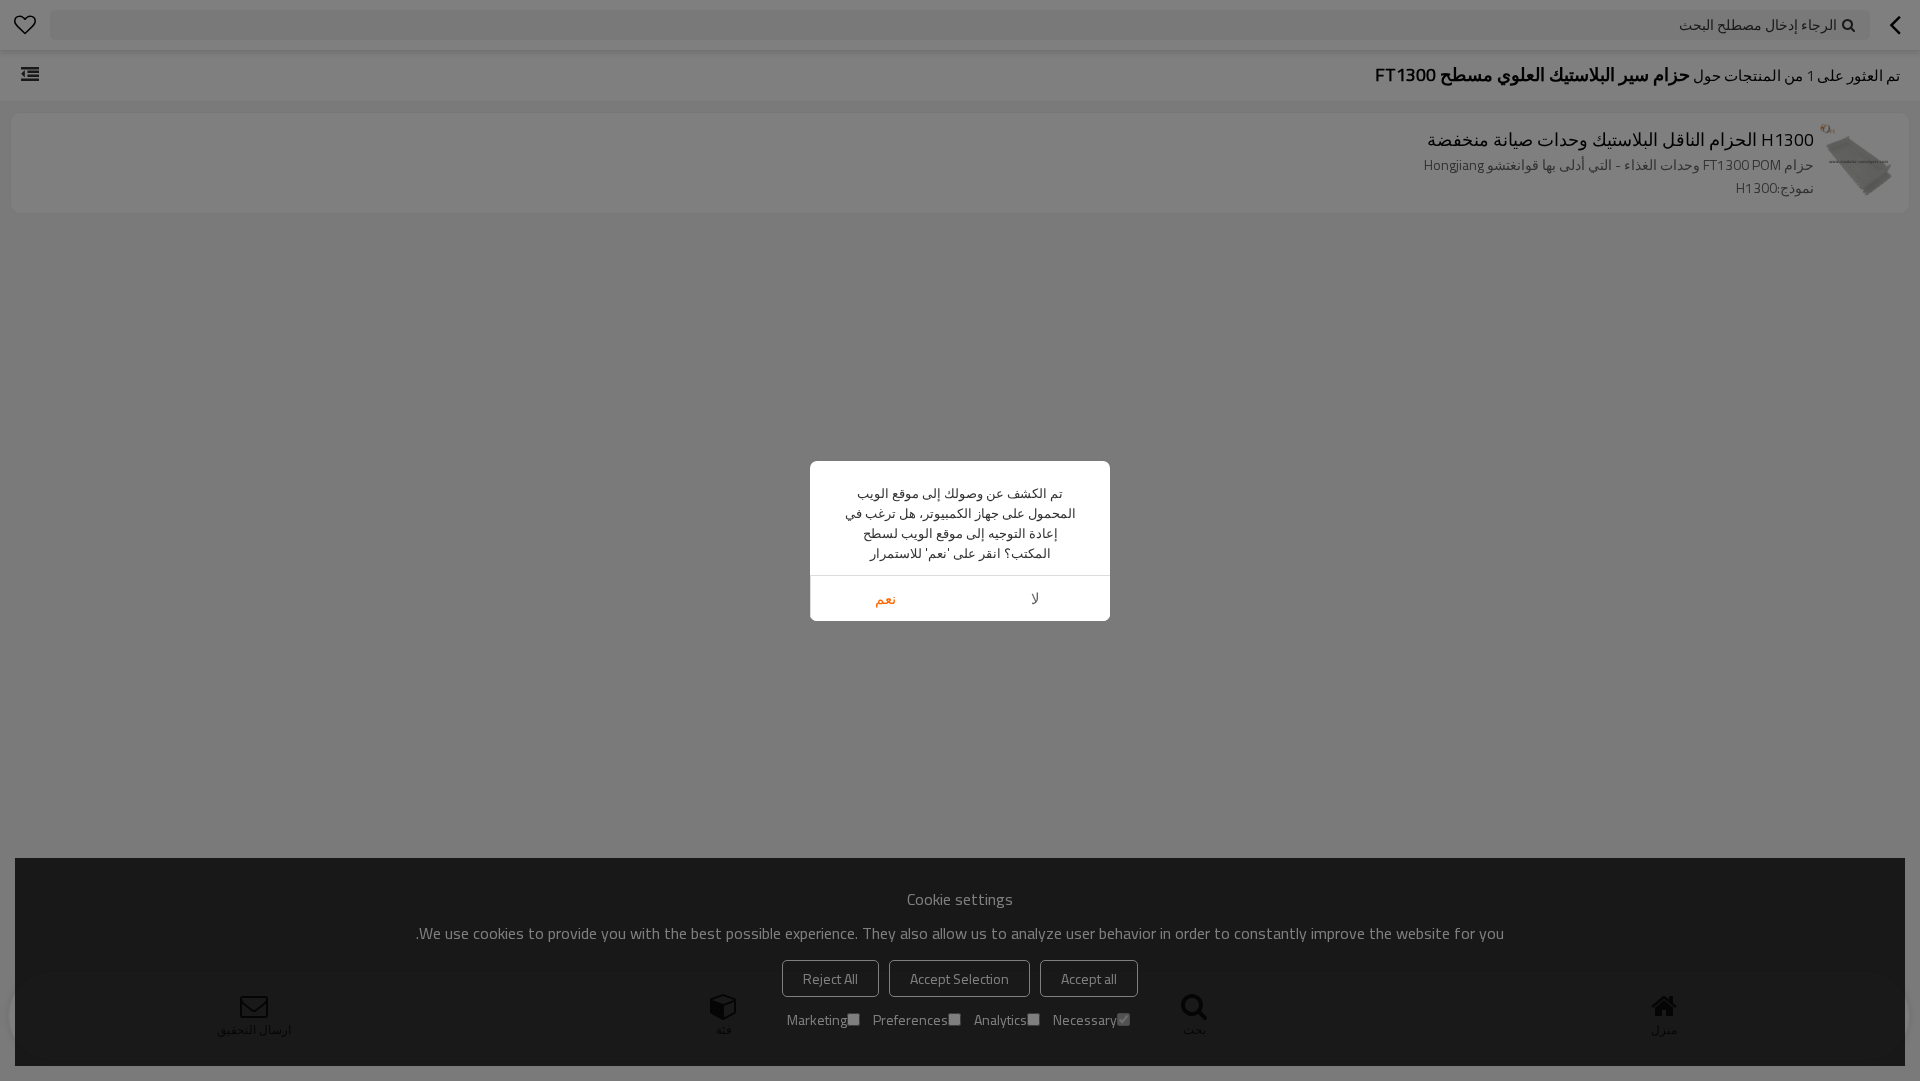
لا (1035, 598)
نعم (885, 598)
